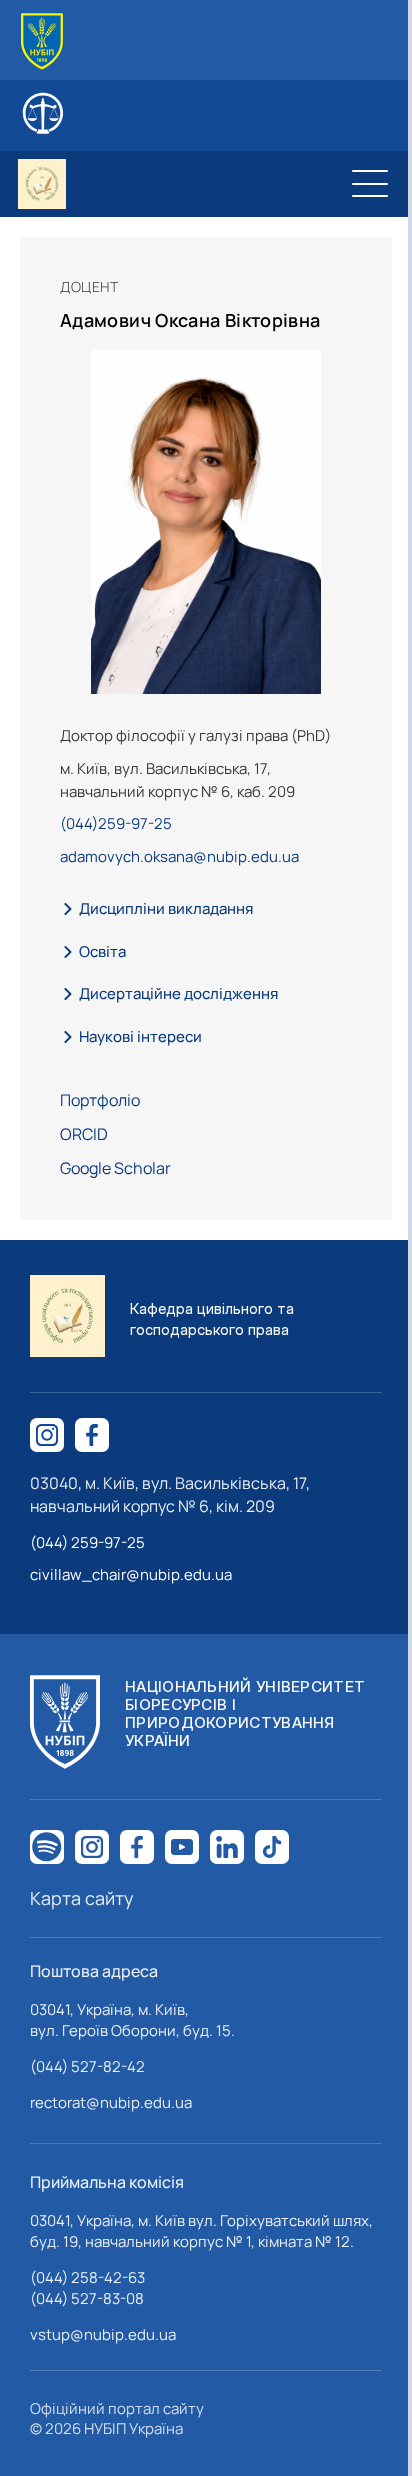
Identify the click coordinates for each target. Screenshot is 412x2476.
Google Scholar (115, 1168)
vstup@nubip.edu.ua (103, 2334)
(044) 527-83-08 (87, 2298)
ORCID (84, 1134)
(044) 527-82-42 (87, 2066)
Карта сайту (82, 1898)
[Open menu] (370, 184)
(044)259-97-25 (116, 823)
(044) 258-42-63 (87, 2277)
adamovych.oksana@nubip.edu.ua (179, 856)
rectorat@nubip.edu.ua (111, 2102)
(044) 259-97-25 (87, 1542)
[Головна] (42, 41)
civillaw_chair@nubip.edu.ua (131, 1574)
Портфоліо (100, 1100)
